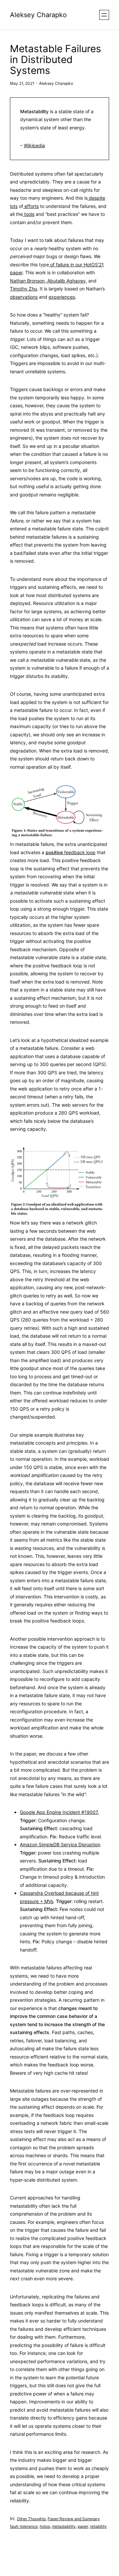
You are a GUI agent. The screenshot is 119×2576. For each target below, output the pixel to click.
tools (29, 214)
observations (24, 297)
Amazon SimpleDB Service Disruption (60, 1844)
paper (83, 2526)
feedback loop (71, 852)
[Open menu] (104, 15)
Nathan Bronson (27, 281)
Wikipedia (34, 145)
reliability (98, 2526)
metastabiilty (64, 2526)
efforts (31, 206)
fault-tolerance (24, 2526)
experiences (62, 297)
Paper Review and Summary (74, 2519)
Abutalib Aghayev (66, 281)
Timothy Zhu (23, 289)
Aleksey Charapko (38, 15)
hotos (45, 2526)
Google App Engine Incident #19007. (59, 1812)
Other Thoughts (31, 2519)
